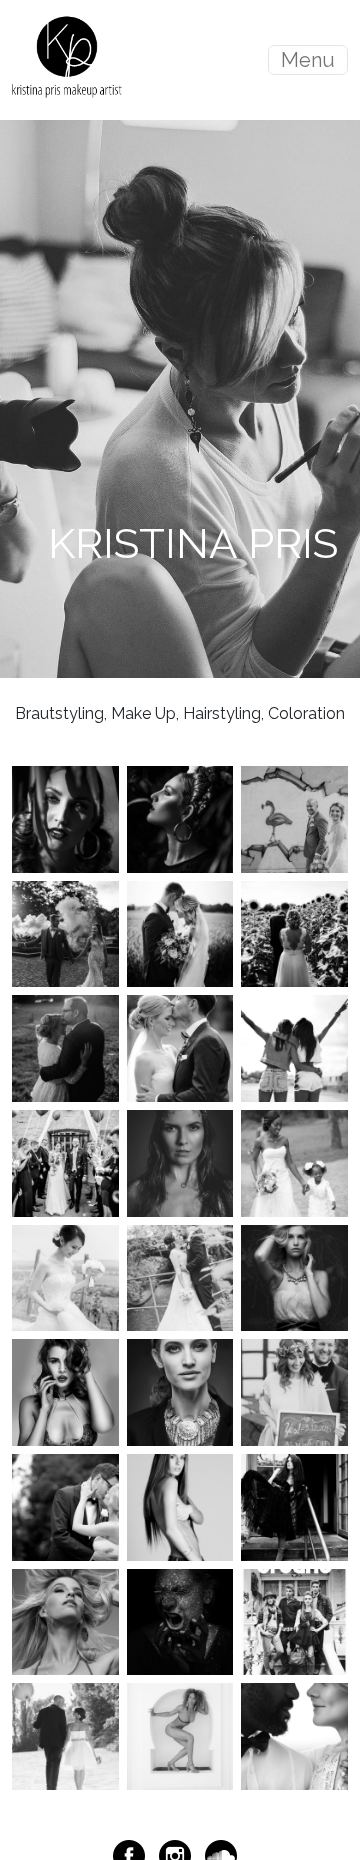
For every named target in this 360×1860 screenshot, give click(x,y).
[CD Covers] (180, 1620)
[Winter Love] (294, 1391)
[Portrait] (180, 1391)
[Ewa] (180, 1506)
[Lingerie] (65, 1391)
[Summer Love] (294, 932)
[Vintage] (65, 1506)
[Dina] (180, 1162)
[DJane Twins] (294, 1047)
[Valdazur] (180, 1735)
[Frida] (180, 818)
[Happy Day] (294, 1162)
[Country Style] (180, 1276)
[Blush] (65, 932)
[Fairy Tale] (65, 1162)
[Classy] (65, 1735)
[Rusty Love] (294, 818)
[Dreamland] (294, 1276)
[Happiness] (65, 1047)
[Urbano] (294, 1620)
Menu (308, 60)
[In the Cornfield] (180, 932)
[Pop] (65, 1620)
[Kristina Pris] (67, 60)
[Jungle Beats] (65, 818)
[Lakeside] (294, 1735)
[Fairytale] (294, 1506)
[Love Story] (180, 1047)
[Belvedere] (65, 1276)
